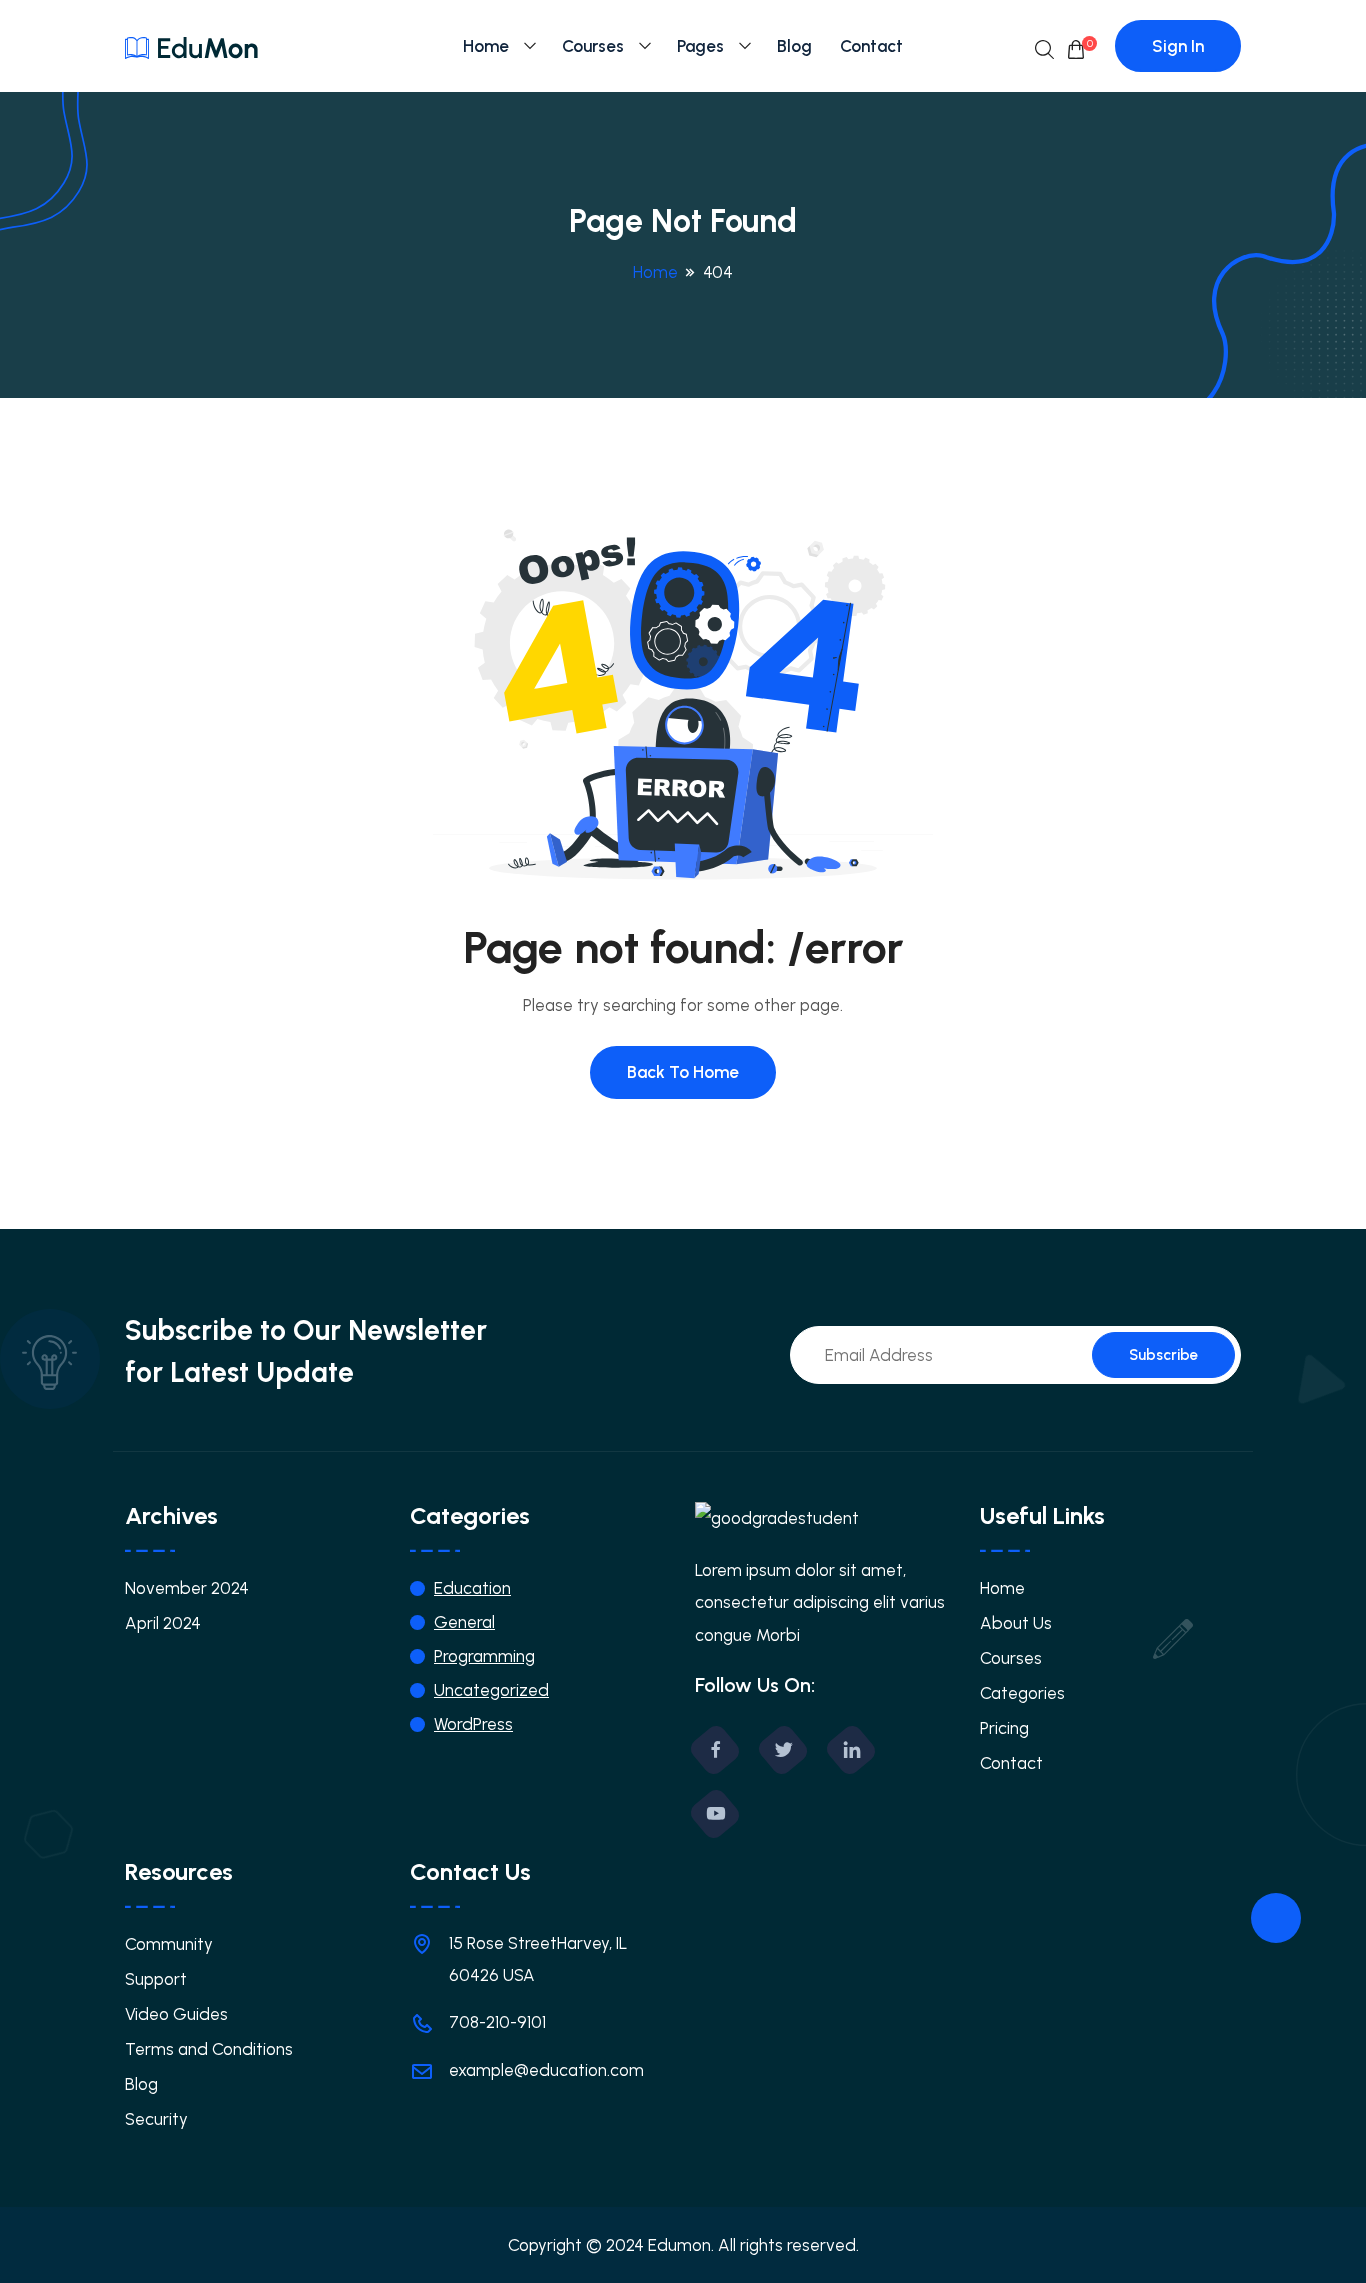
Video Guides (176, 2014)
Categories (1022, 1693)
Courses (593, 46)
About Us (1016, 1623)
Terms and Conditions (209, 2049)
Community (169, 1944)
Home (486, 46)
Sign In (1178, 46)
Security (156, 2119)
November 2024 (187, 1588)
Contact (871, 46)
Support (156, 1979)
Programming (484, 1656)
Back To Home (683, 1072)
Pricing (1004, 1728)
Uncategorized (491, 1690)
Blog (794, 46)
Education (472, 1588)
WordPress (473, 1724)
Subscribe (1163, 1355)
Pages (700, 46)
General (464, 1622)
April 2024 (163, 1623)
